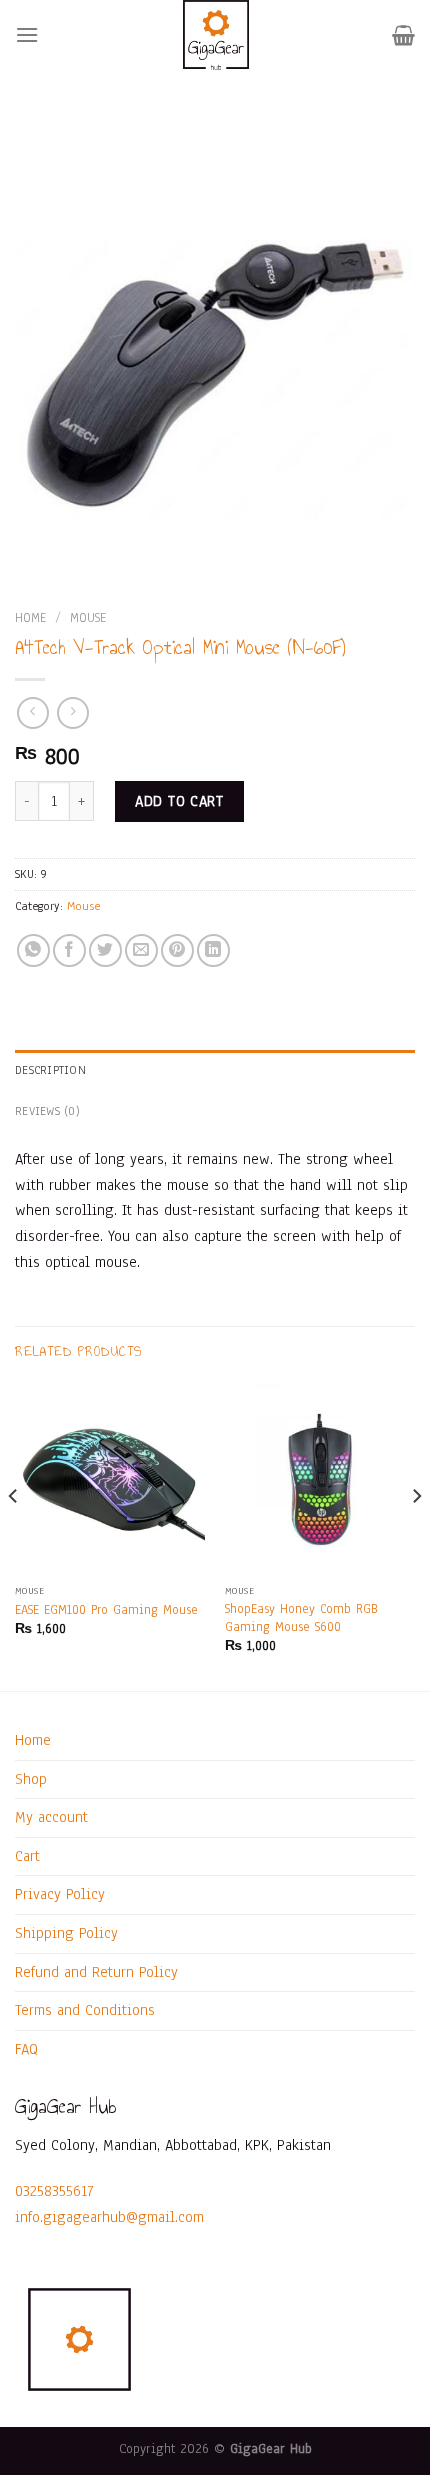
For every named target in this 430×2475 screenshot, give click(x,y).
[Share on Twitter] (105, 950)
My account (51, 1817)
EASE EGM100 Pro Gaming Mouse (106, 1609)
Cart (27, 1856)
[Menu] (27, 34)
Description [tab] (50, 1070)
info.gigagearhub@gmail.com (109, 2217)
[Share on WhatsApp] (33, 950)
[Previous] (14, 1535)
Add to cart (179, 801)
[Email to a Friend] (141, 950)
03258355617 (54, 2191)
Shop (31, 1779)
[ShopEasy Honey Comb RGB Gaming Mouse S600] (320, 1479)
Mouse (88, 617)
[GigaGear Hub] (215, 35)
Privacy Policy (60, 1894)
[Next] (416, 1535)
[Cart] (403, 35)
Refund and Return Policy (96, 1972)
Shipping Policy (66, 1933)
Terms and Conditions (85, 2010)
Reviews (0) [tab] (47, 1111)
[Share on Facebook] (69, 950)
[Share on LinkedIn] (213, 950)
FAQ (26, 2049)
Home (30, 617)
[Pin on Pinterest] (177, 950)
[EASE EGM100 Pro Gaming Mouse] (110, 1479)
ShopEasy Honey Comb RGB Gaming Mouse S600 (301, 1617)
